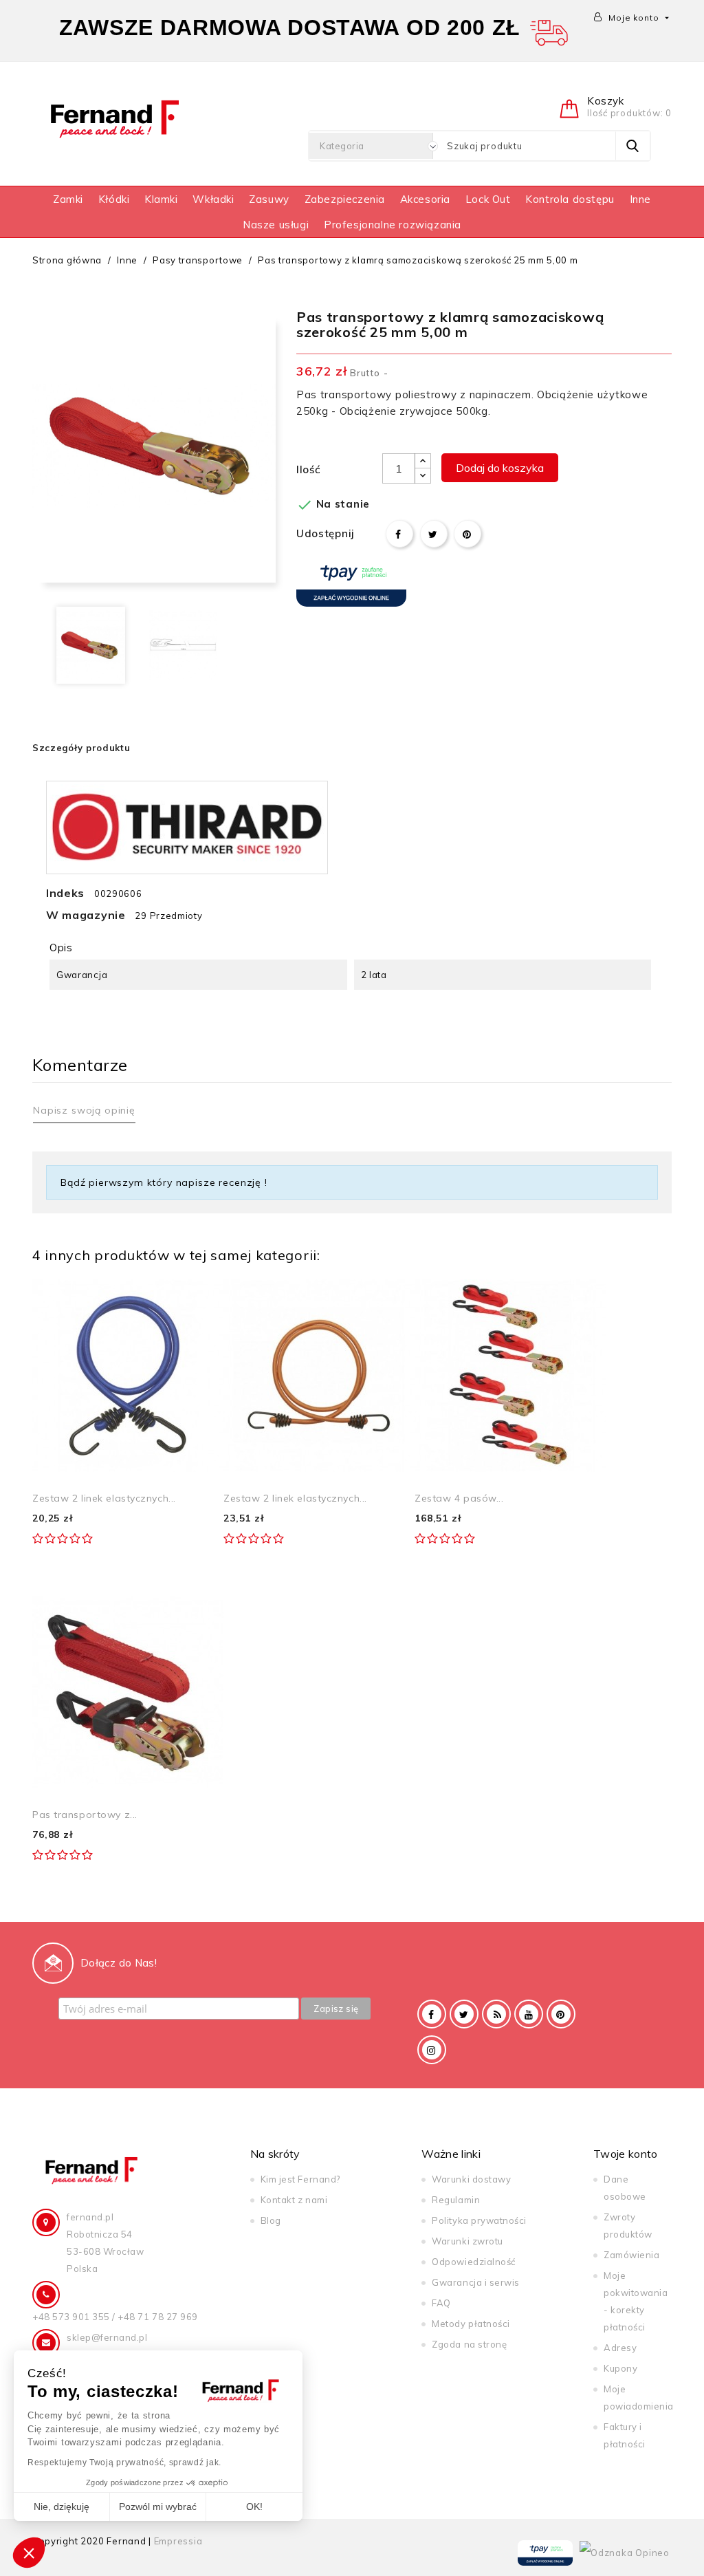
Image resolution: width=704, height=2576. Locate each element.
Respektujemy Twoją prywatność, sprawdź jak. (124, 2463)
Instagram (432, 2050)
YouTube (529, 2014)
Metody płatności (471, 2324)
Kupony (620, 2368)
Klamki (161, 199)
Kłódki (114, 199)
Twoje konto (626, 2154)
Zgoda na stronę (469, 2344)
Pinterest (467, 534)
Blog (271, 2220)
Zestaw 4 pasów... (459, 1498)
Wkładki (213, 199)
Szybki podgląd (198, 1294)
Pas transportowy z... (85, 1815)
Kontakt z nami (294, 2200)
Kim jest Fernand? (300, 2179)
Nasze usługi (276, 225)
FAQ (441, 2303)
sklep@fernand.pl (107, 2337)
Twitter (464, 2014)
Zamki (68, 199)
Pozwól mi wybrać (158, 2507)
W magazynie (86, 915)
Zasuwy (269, 199)
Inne (640, 199)
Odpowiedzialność (473, 2262)
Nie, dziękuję (62, 2507)
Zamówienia (631, 2255)
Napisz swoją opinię (84, 1110)
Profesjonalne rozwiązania (393, 225)
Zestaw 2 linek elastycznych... (104, 1498)
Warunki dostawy (471, 2179)
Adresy (620, 2348)
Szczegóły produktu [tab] (81, 748)
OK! (254, 2507)
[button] (29, 2553)
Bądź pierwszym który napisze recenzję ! (164, 1182)
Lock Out (488, 199)
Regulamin (456, 2200)
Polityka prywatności (479, 2220)
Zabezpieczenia (345, 199)
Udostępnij (399, 534)
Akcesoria (425, 199)
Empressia (178, 2541)
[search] (632, 146)
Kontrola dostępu (570, 199)
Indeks (65, 893)
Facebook (432, 2014)
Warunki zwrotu (467, 2241)
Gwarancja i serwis (475, 2282)
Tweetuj (434, 534)
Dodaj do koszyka (500, 468)
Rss (496, 2014)
